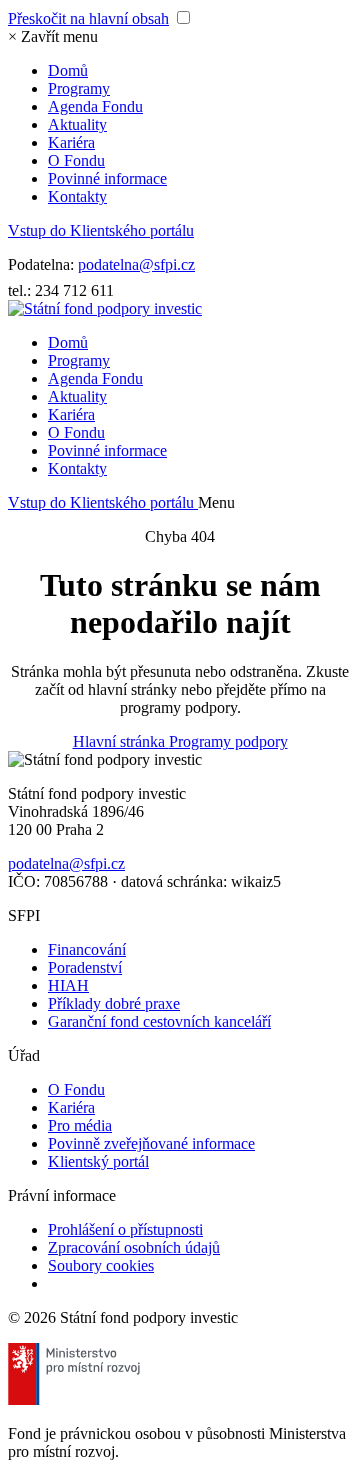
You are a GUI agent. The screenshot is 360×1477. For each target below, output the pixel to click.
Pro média (80, 1125)
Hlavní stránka (121, 741)
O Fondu (76, 160)
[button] (53, 36)
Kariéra (71, 142)
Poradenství (85, 967)
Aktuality (77, 124)
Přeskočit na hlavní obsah (88, 18)
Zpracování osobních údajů (134, 1247)
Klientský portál (98, 1161)
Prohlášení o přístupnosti (125, 1229)
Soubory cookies (101, 1265)
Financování (87, 949)
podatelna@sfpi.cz (136, 264)
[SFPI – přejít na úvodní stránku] (105, 308)
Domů (68, 70)
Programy (79, 88)
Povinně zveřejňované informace (151, 1143)
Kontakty (77, 196)
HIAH (68, 985)
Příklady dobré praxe (114, 1003)
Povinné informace (107, 178)
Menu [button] (216, 502)
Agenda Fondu (95, 106)
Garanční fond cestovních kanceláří (159, 1021)
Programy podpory (228, 741)
